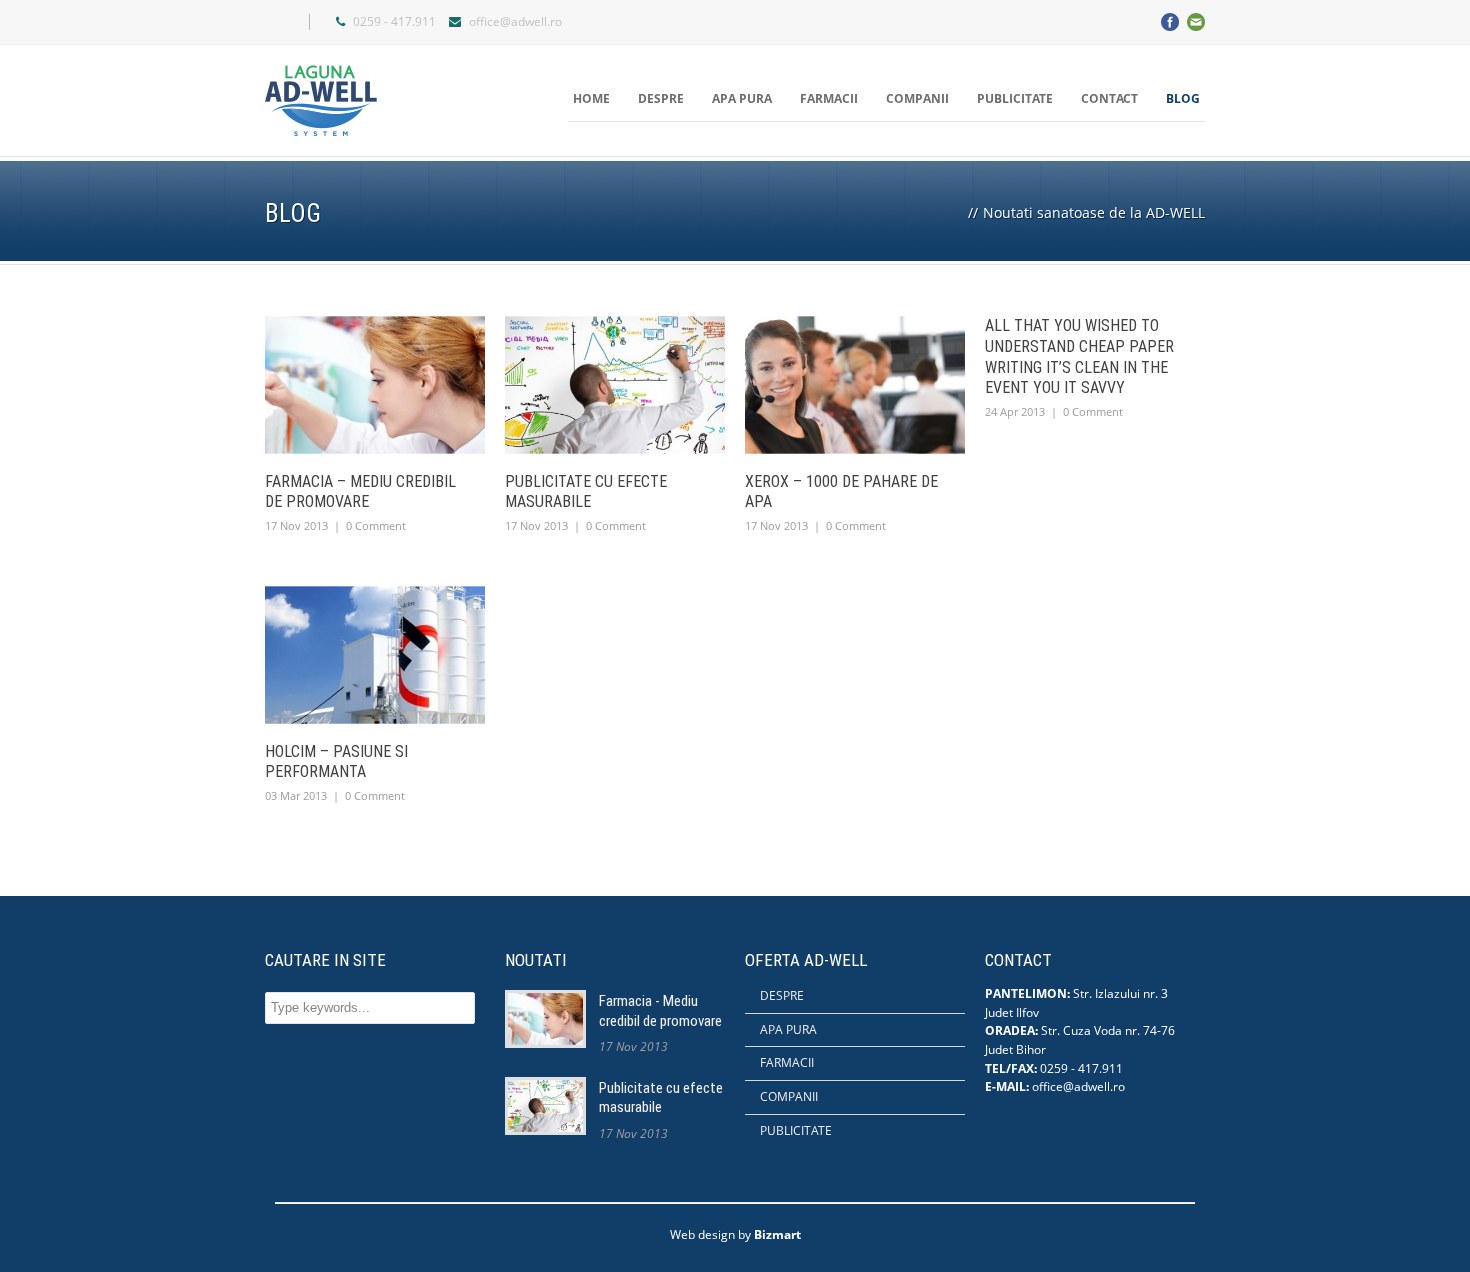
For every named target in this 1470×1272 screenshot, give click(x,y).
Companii (917, 98)
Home (591, 98)
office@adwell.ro (515, 21)
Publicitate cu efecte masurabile (586, 492)
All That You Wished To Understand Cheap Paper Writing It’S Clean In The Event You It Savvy (1079, 356)
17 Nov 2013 (296, 525)
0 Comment (376, 525)
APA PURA (788, 1029)
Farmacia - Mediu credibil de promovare (660, 1011)
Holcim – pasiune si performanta (336, 762)
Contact (1109, 98)
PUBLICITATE (796, 1130)
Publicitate (1015, 98)
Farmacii (829, 98)
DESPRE (782, 995)
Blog (1183, 98)
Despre (661, 98)
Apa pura (742, 98)
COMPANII (789, 1096)
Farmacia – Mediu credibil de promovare (360, 492)
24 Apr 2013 (1015, 411)
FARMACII (787, 1062)
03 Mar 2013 (296, 795)
